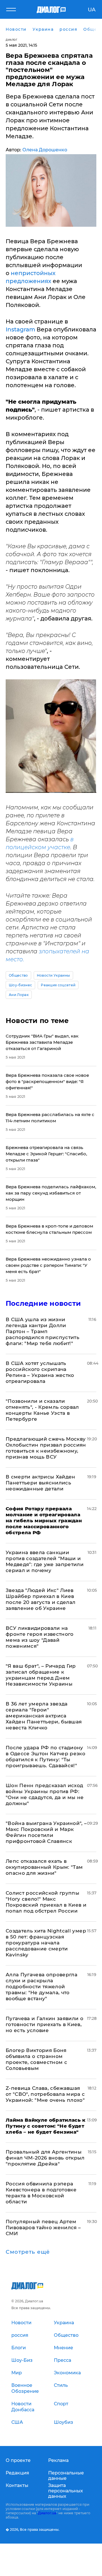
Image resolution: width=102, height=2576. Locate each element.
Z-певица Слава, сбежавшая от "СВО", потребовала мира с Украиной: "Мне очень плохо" (45, 2094)
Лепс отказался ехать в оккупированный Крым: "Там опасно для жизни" (44, 1867)
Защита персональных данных (66, 2491)
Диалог (11, 40)
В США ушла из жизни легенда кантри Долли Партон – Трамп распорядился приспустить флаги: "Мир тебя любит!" (42, 1331)
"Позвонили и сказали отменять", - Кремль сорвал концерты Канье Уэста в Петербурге (42, 1410)
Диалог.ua (47, 2513)
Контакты (17, 2485)
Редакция (17, 2473)
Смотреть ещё (28, 2252)
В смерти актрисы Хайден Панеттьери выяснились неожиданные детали (41, 1483)
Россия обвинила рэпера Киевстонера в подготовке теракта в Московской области (41, 2193)
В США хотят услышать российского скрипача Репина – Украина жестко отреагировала (40, 1372)
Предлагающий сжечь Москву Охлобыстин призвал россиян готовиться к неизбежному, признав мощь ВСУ (46, 1448)
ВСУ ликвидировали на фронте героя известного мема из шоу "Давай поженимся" (40, 1637)
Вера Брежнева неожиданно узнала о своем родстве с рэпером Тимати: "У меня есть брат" (48, 1265)
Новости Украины (54, 975)
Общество (18, 975)
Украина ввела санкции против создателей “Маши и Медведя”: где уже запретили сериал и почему (45, 1561)
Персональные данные (66, 2476)
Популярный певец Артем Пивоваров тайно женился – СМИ (43, 2228)
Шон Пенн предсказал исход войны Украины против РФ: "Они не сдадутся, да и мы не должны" (45, 1794)
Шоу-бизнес (20, 985)
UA (92, 10)
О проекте (18, 2460)
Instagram (20, 329)
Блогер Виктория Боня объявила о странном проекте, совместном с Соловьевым (36, 2059)
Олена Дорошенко (45, 150)
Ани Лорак (19, 995)
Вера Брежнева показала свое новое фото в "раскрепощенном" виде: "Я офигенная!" (47, 1081)
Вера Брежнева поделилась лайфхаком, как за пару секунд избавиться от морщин (51, 1193)
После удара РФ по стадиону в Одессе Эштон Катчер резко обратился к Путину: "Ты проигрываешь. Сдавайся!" (45, 1757)
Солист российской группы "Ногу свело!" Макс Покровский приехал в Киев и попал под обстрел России (46, 1902)
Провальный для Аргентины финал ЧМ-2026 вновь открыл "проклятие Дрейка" (45, 2158)
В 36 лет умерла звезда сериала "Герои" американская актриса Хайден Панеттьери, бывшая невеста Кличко (44, 1716)
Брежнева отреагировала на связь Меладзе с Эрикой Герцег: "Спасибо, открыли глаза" (46, 1154)
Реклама (58, 2460)
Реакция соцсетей (58, 985)
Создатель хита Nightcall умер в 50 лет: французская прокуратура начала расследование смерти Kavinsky (46, 1943)
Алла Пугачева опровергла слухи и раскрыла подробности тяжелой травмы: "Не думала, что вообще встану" (42, 1987)
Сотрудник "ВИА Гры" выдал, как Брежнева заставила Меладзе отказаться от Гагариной (42, 1042)
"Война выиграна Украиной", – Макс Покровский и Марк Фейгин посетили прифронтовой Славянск (46, 1832)
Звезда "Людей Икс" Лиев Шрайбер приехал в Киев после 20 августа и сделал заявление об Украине (41, 1599)
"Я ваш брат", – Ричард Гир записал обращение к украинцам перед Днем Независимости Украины (41, 1675)
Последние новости (43, 1303)
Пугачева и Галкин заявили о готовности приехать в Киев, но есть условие (44, 2024)
